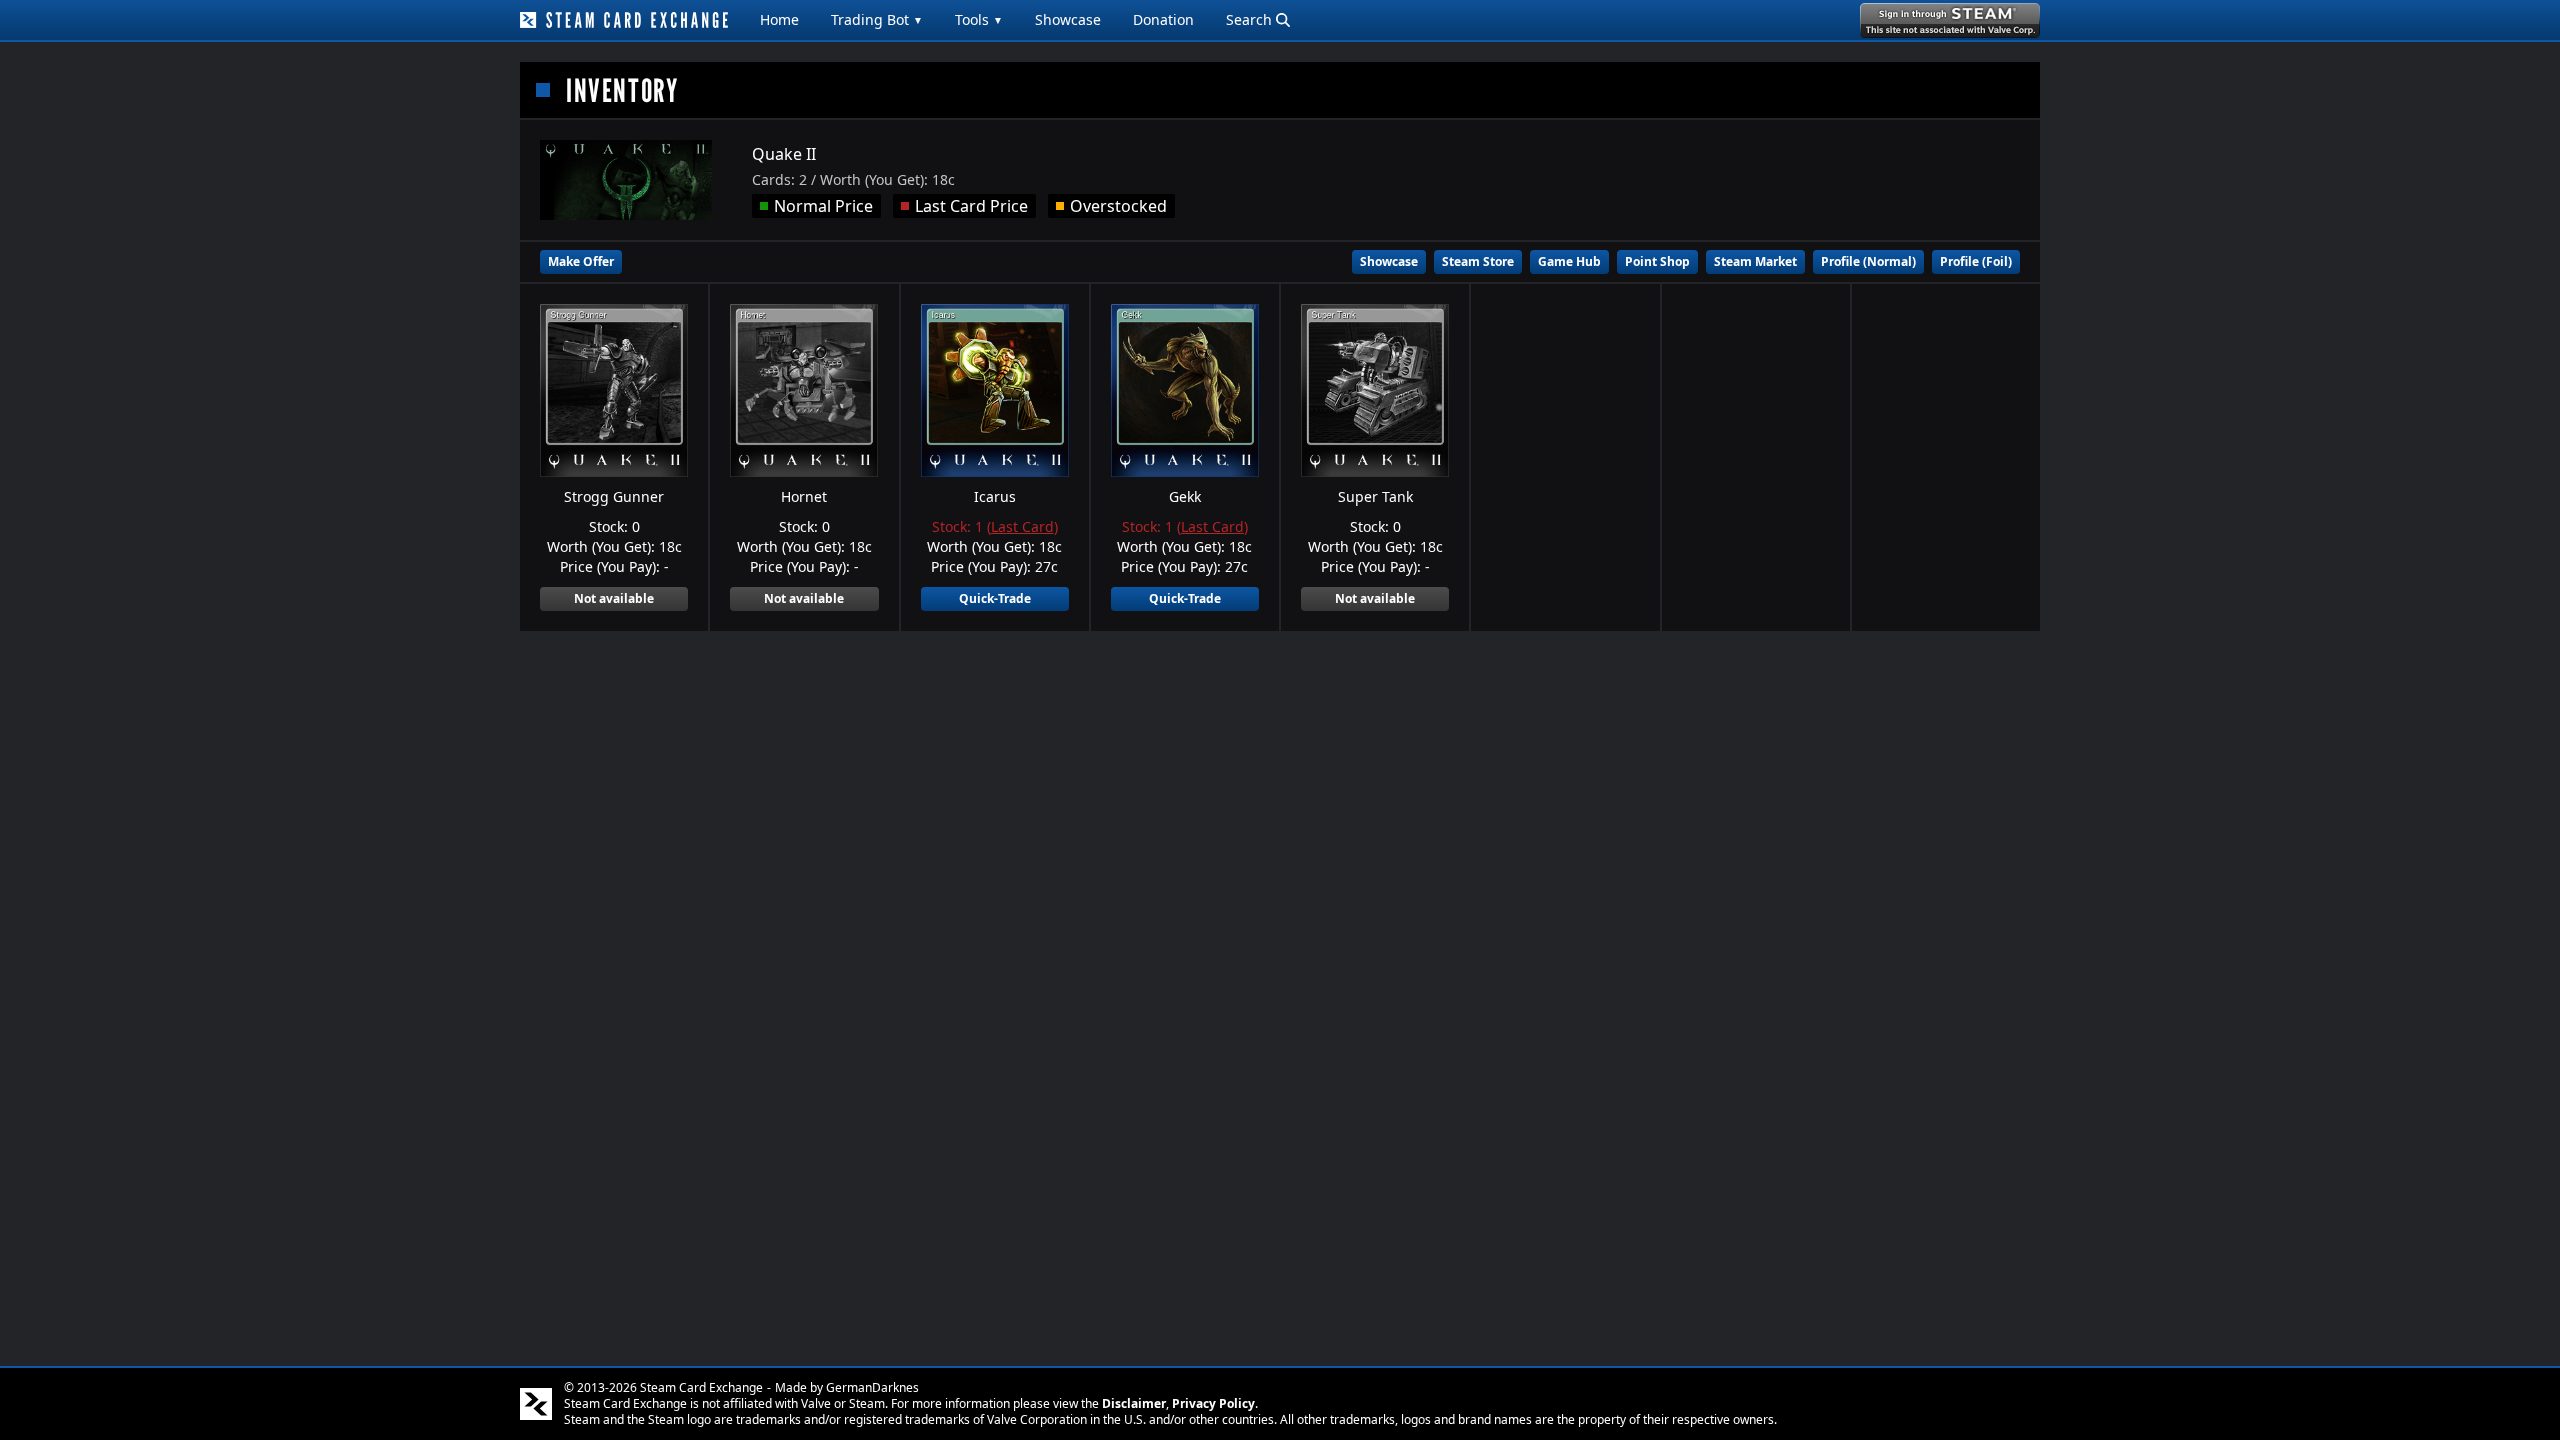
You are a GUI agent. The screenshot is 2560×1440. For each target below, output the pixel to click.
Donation (1163, 19)
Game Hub (1569, 261)
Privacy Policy (1213, 1403)
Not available (614, 598)
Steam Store (1478, 261)
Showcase (1068, 19)
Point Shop (1657, 261)
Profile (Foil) (1976, 261)
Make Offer (581, 261)
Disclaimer (1134, 1403)
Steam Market (1755, 261)
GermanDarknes (872, 1387)
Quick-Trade (995, 598)
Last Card (1022, 526)
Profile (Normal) (1868, 261)
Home (779, 19)
